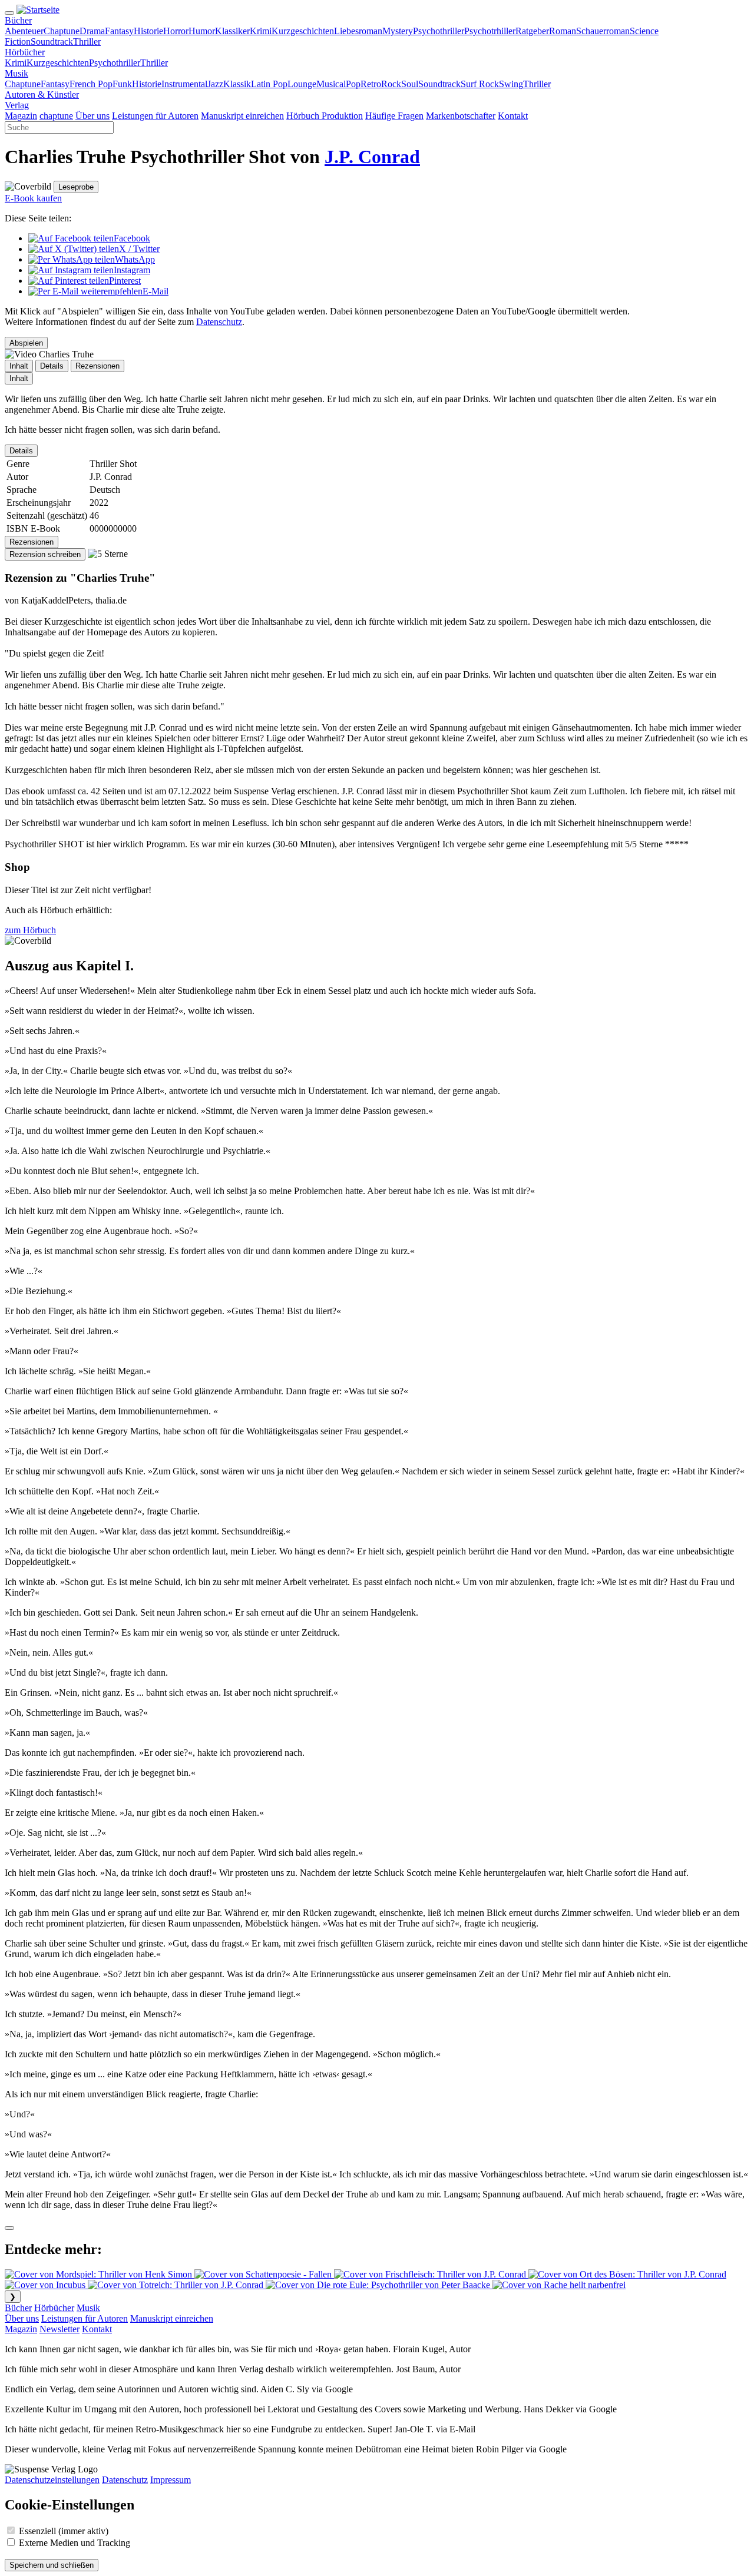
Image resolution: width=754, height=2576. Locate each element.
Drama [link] (92, 31)
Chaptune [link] (62, 31)
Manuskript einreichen (172, 2318)
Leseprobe (76, 187)
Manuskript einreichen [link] (242, 116)
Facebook (132, 238)
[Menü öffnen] (9, 13)
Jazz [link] (215, 84)
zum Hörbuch (30, 930)
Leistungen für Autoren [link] (155, 116)
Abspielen (26, 343)
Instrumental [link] (184, 84)
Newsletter (59, 2329)
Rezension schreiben (45, 554)
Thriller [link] (87, 42)
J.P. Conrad (372, 157)
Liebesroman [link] (358, 31)
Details (21, 451)
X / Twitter (139, 249)
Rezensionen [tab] (97, 366)
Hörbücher (54, 2308)
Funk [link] (122, 84)
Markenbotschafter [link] (461, 116)
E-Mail (156, 291)
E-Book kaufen (33, 198)
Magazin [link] (21, 116)
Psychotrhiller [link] (490, 31)
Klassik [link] (237, 84)
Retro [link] (371, 84)
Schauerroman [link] (603, 31)
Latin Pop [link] (269, 84)
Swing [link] (511, 84)
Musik (88, 2308)
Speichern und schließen (52, 2565)
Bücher (18, 2308)
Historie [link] (148, 31)
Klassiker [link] (232, 31)
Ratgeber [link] (532, 31)
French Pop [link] (91, 84)
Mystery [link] (398, 31)
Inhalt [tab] (19, 366)
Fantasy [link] (119, 31)
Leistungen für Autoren (85, 2318)
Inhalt (19, 378)
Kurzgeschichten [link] (303, 31)
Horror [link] (176, 31)
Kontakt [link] (513, 116)
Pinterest (125, 281)
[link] (18, 20)
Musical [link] (331, 84)
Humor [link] (202, 31)
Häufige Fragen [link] (394, 116)
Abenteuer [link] (24, 31)
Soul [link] (410, 84)
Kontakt (97, 2329)
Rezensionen (32, 542)
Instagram (132, 270)
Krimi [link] (261, 31)
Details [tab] (52, 366)
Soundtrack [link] (52, 42)
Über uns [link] (92, 116)
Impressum (171, 2480)
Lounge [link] (302, 84)
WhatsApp (135, 259)
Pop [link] (353, 84)
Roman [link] (563, 31)
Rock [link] (391, 84)
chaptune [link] (56, 116)
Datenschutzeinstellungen (52, 2480)
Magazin (21, 2329)
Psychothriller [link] (439, 31)
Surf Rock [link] (480, 84)
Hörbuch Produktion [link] (325, 116)
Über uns (22, 2318)
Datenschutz (219, 322)
